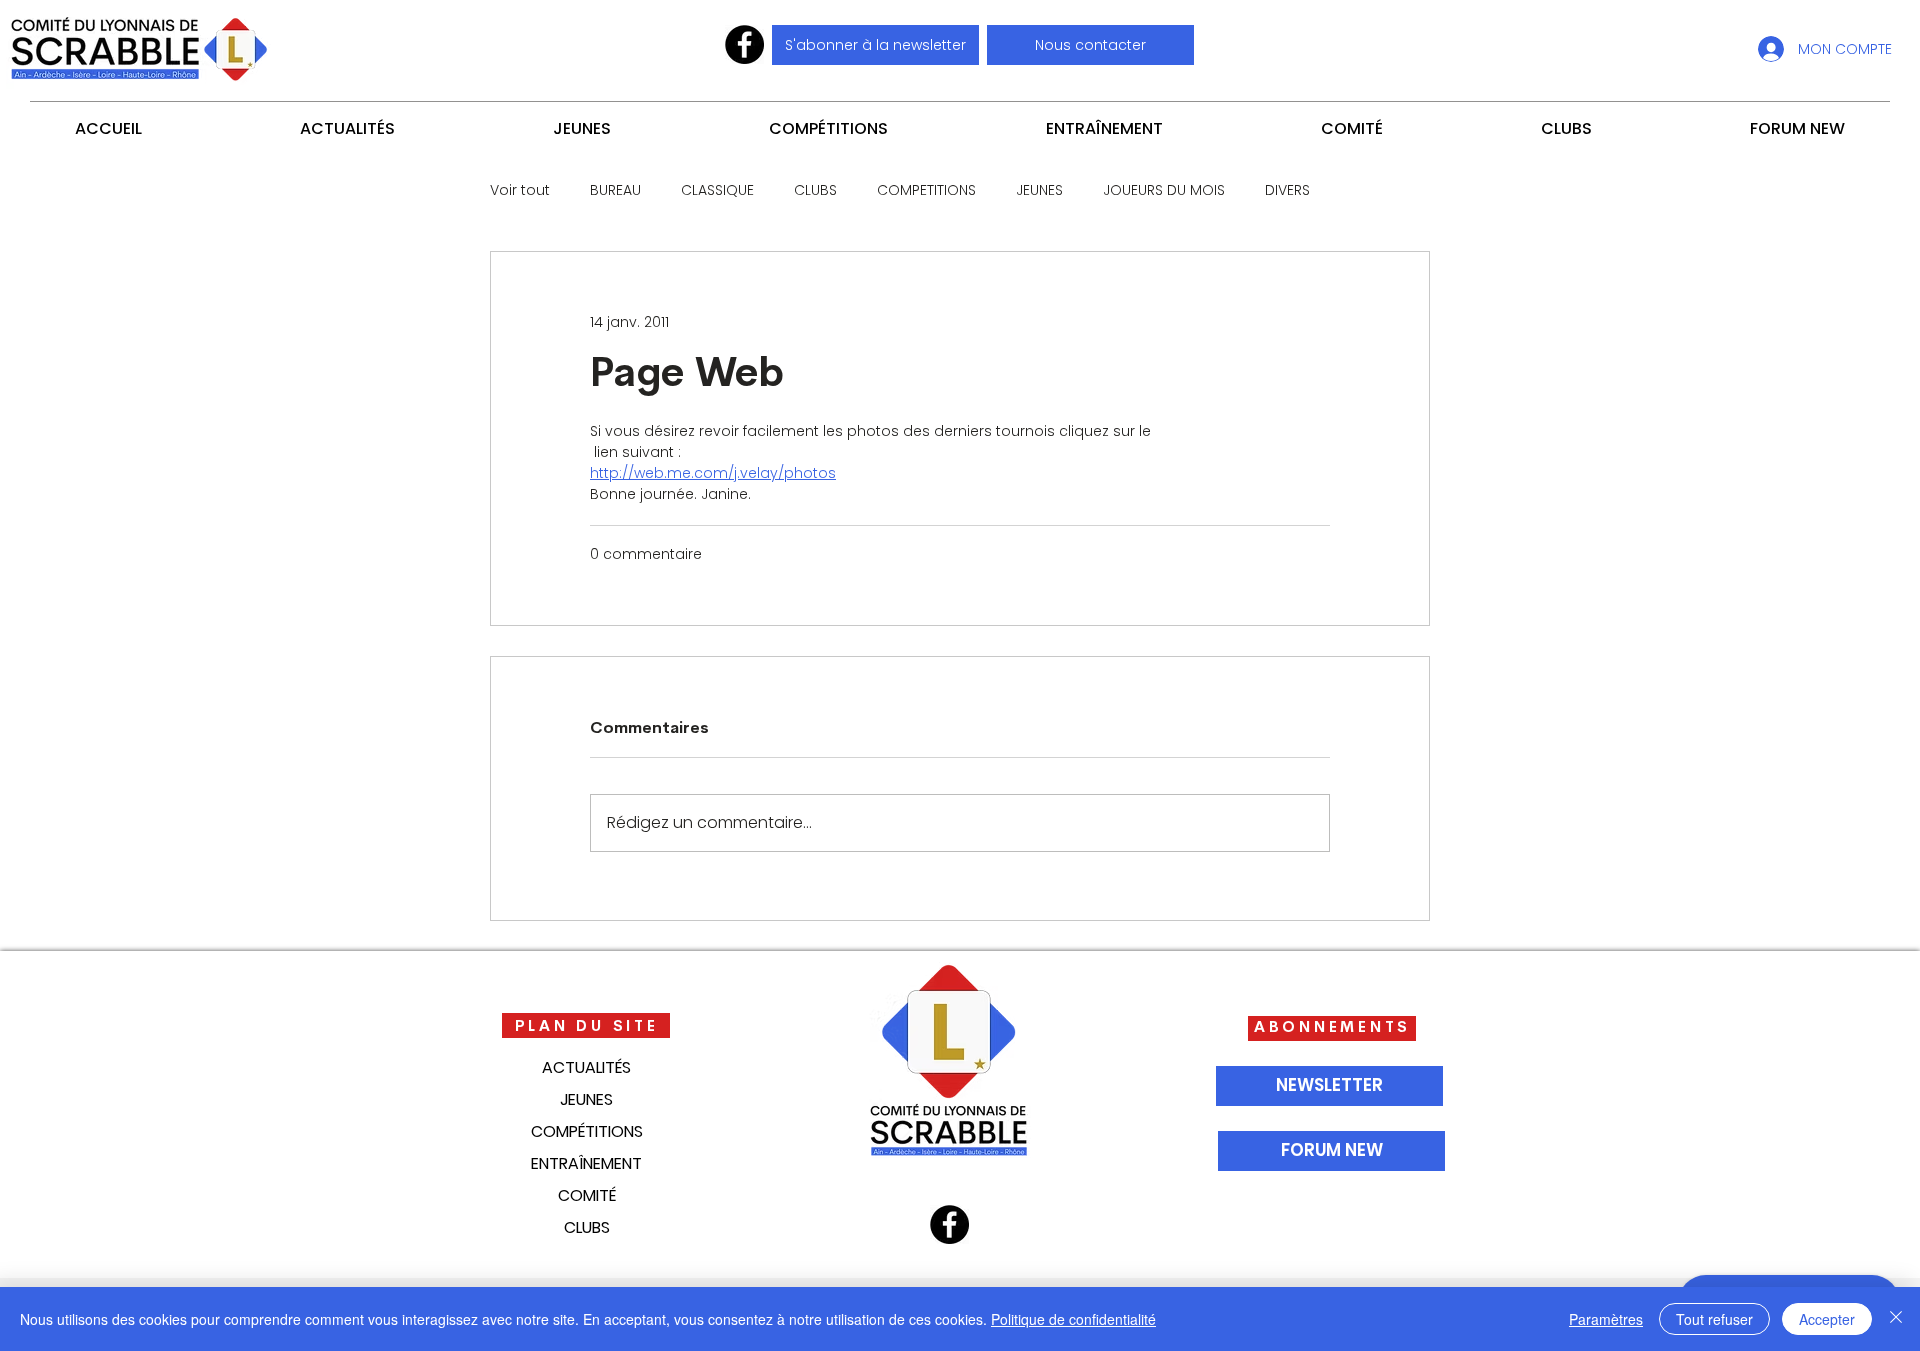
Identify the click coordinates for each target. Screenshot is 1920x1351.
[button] (1090, 45)
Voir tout (520, 190)
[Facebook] (744, 44)
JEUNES (1039, 190)
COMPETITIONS (926, 190)
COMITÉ (587, 1195)
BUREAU (615, 190)
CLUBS (815, 190)
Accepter (1827, 1319)
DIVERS (1287, 190)
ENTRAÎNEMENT (586, 1163)
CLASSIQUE (717, 190)
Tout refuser (1714, 1319)
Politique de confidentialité (1073, 1319)
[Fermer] (1896, 1319)
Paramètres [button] (1606, 1319)
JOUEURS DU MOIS (1164, 190)
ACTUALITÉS (586, 1067)
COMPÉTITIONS (587, 1131)
